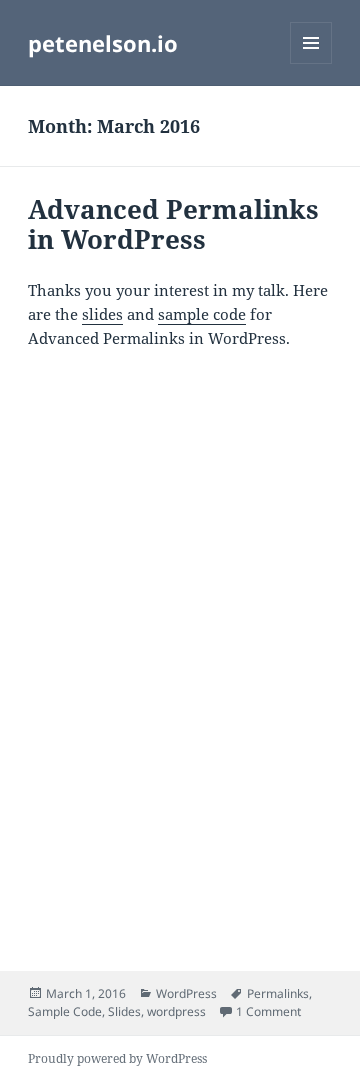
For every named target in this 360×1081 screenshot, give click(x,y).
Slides (124, 1011)
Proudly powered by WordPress (117, 1058)
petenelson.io (103, 43)
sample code (202, 314)
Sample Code (65, 1011)
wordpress (176, 1011)
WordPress (186, 993)
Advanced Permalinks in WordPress (173, 224)
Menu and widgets (311, 63)
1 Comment (268, 1011)
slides (102, 314)
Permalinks (278, 993)
